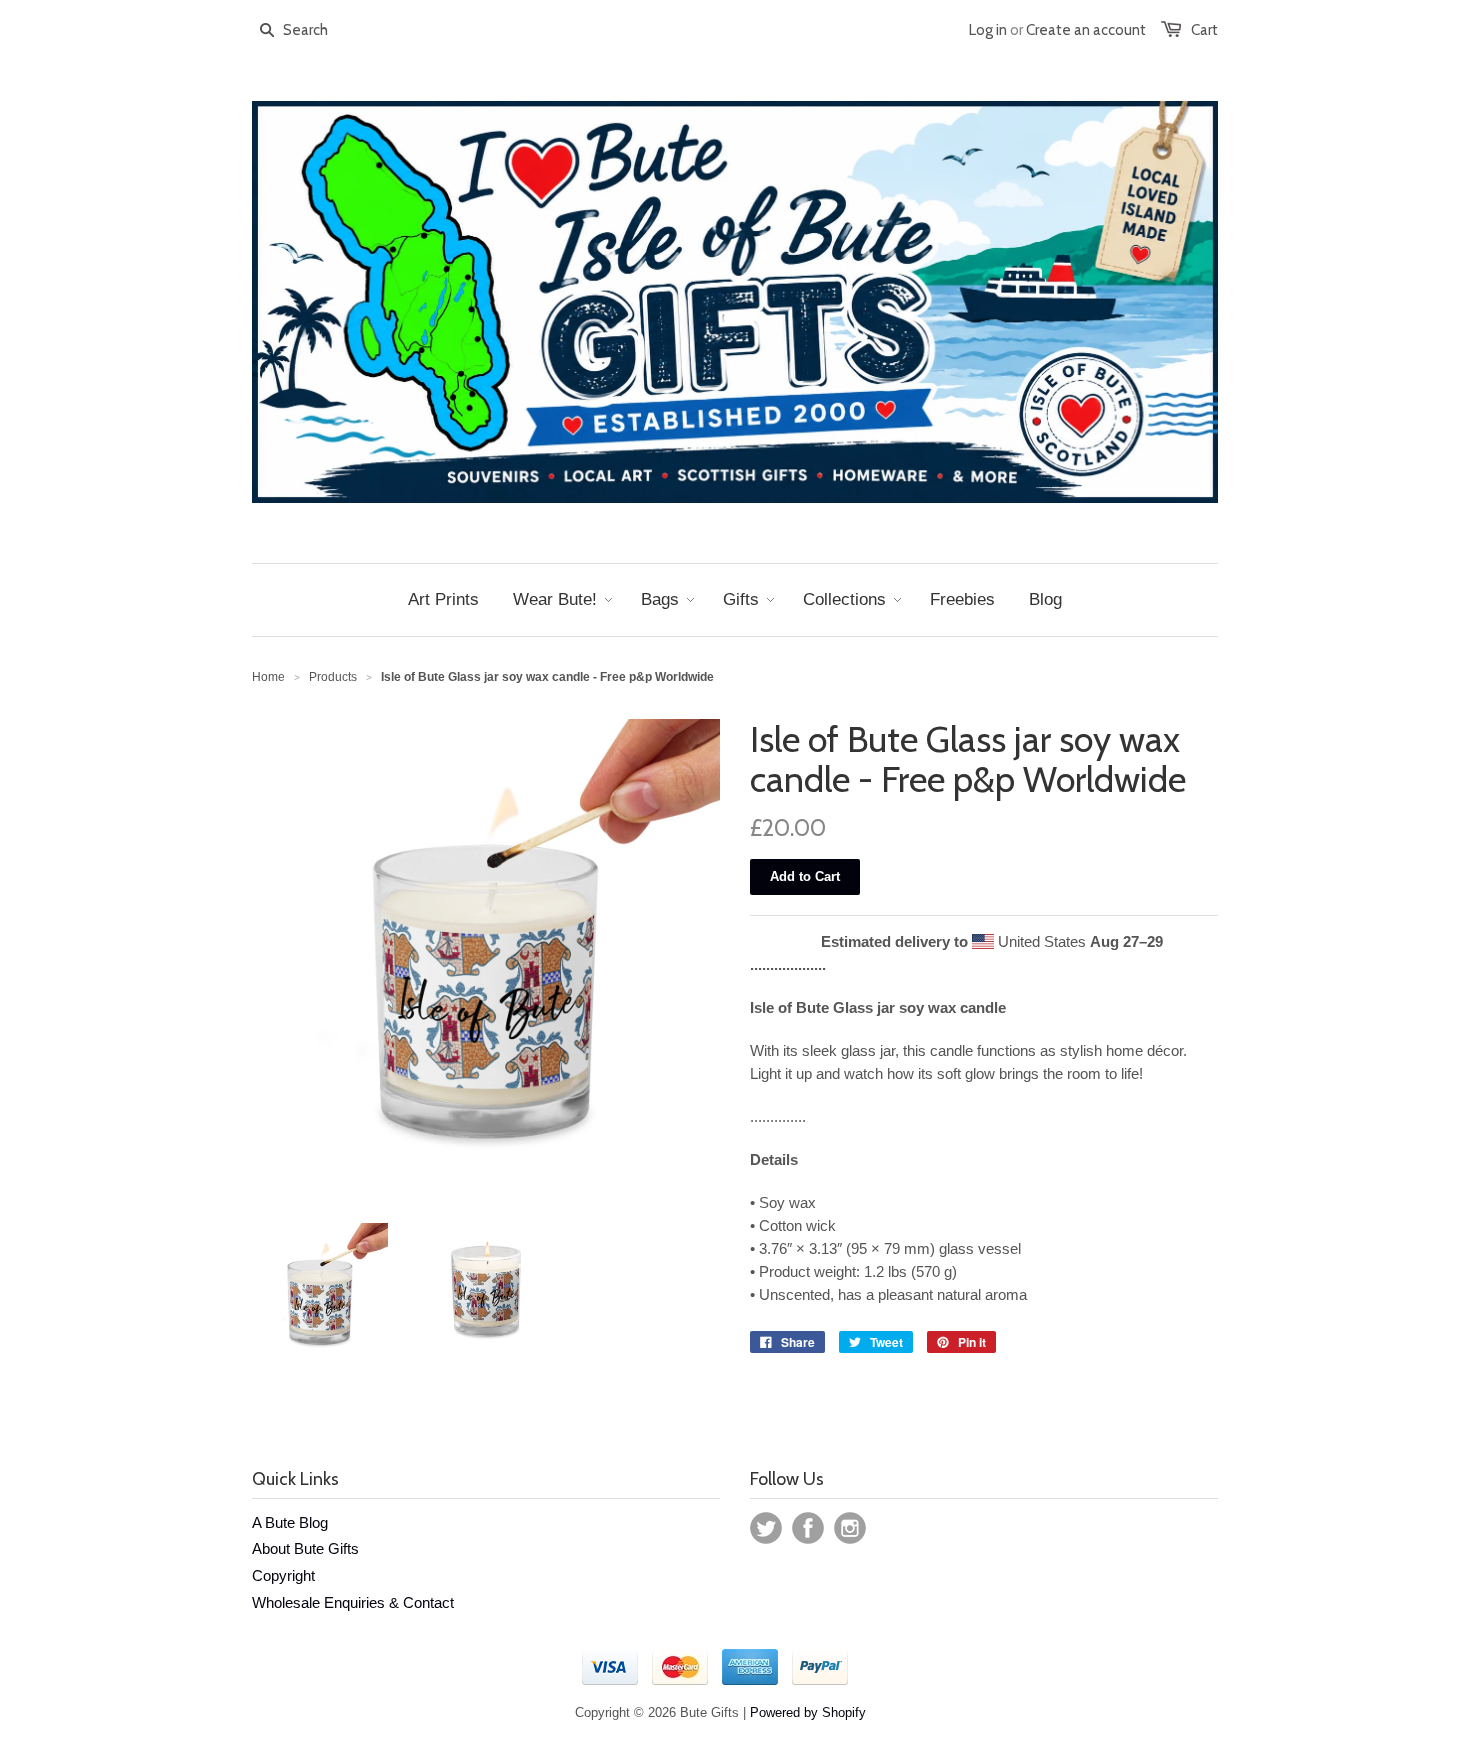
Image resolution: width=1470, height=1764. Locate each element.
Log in (988, 30)
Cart (1204, 30)
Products (333, 677)
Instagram (850, 1528)
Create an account (1086, 30)
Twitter (766, 1528)
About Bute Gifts (305, 1548)
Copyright (283, 1575)
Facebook (808, 1528)
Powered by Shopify (808, 1712)
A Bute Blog (290, 1522)
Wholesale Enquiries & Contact (353, 1602)
